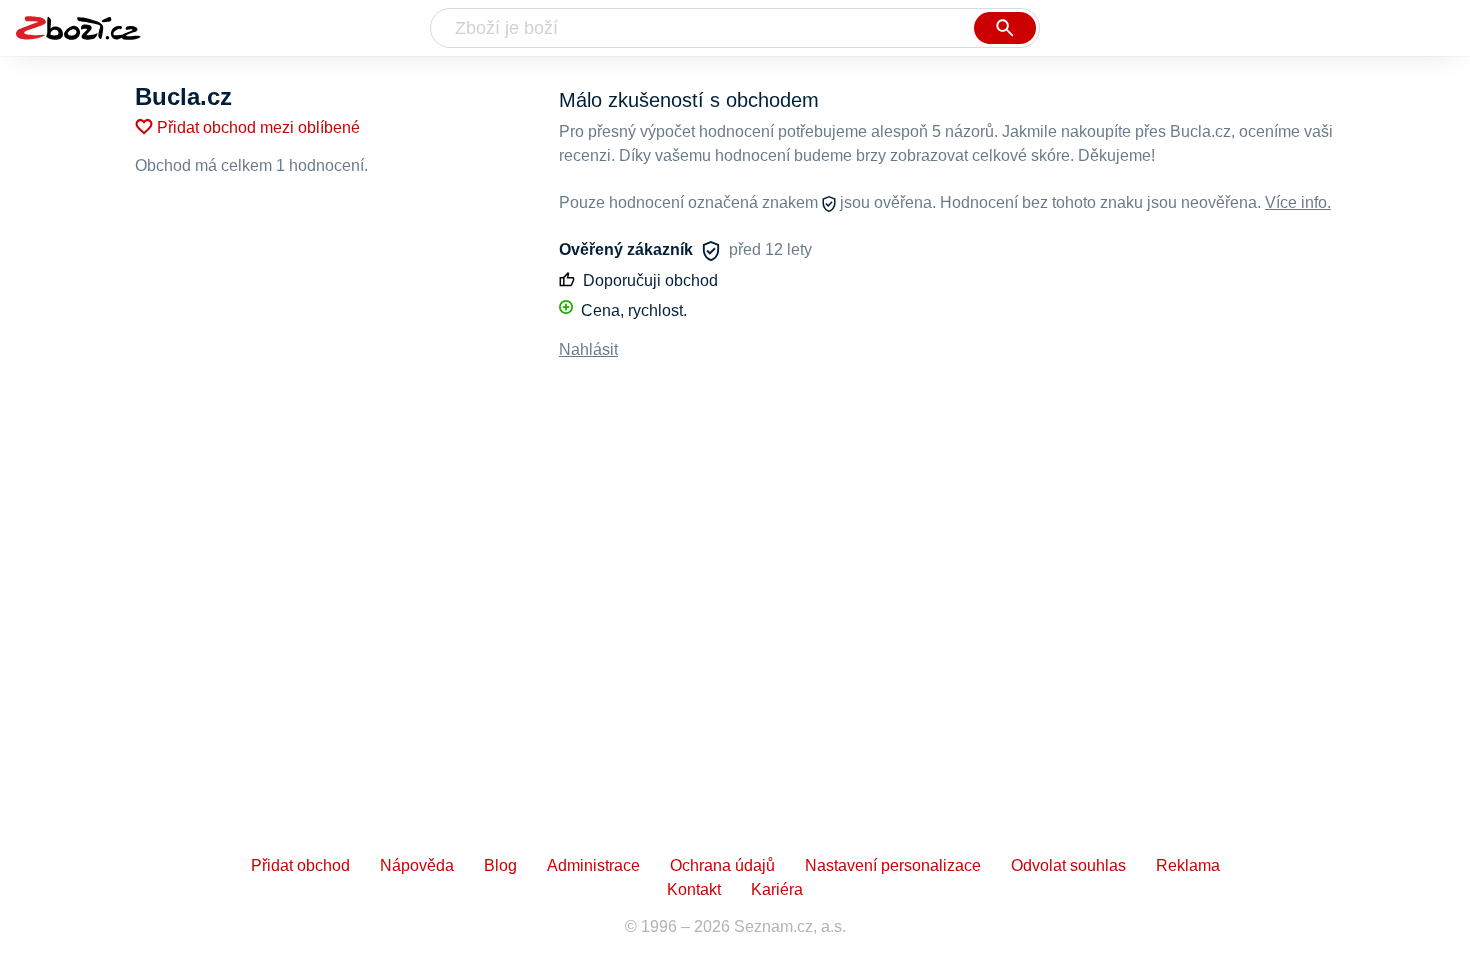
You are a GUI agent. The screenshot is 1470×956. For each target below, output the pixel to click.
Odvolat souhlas (1068, 865)
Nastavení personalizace (893, 865)
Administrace (593, 865)
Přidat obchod (300, 865)
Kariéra (777, 889)
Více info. (1298, 202)
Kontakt (694, 889)
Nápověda (417, 865)
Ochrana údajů (722, 865)
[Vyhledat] (1005, 28)
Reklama (1188, 865)
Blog (500, 865)
